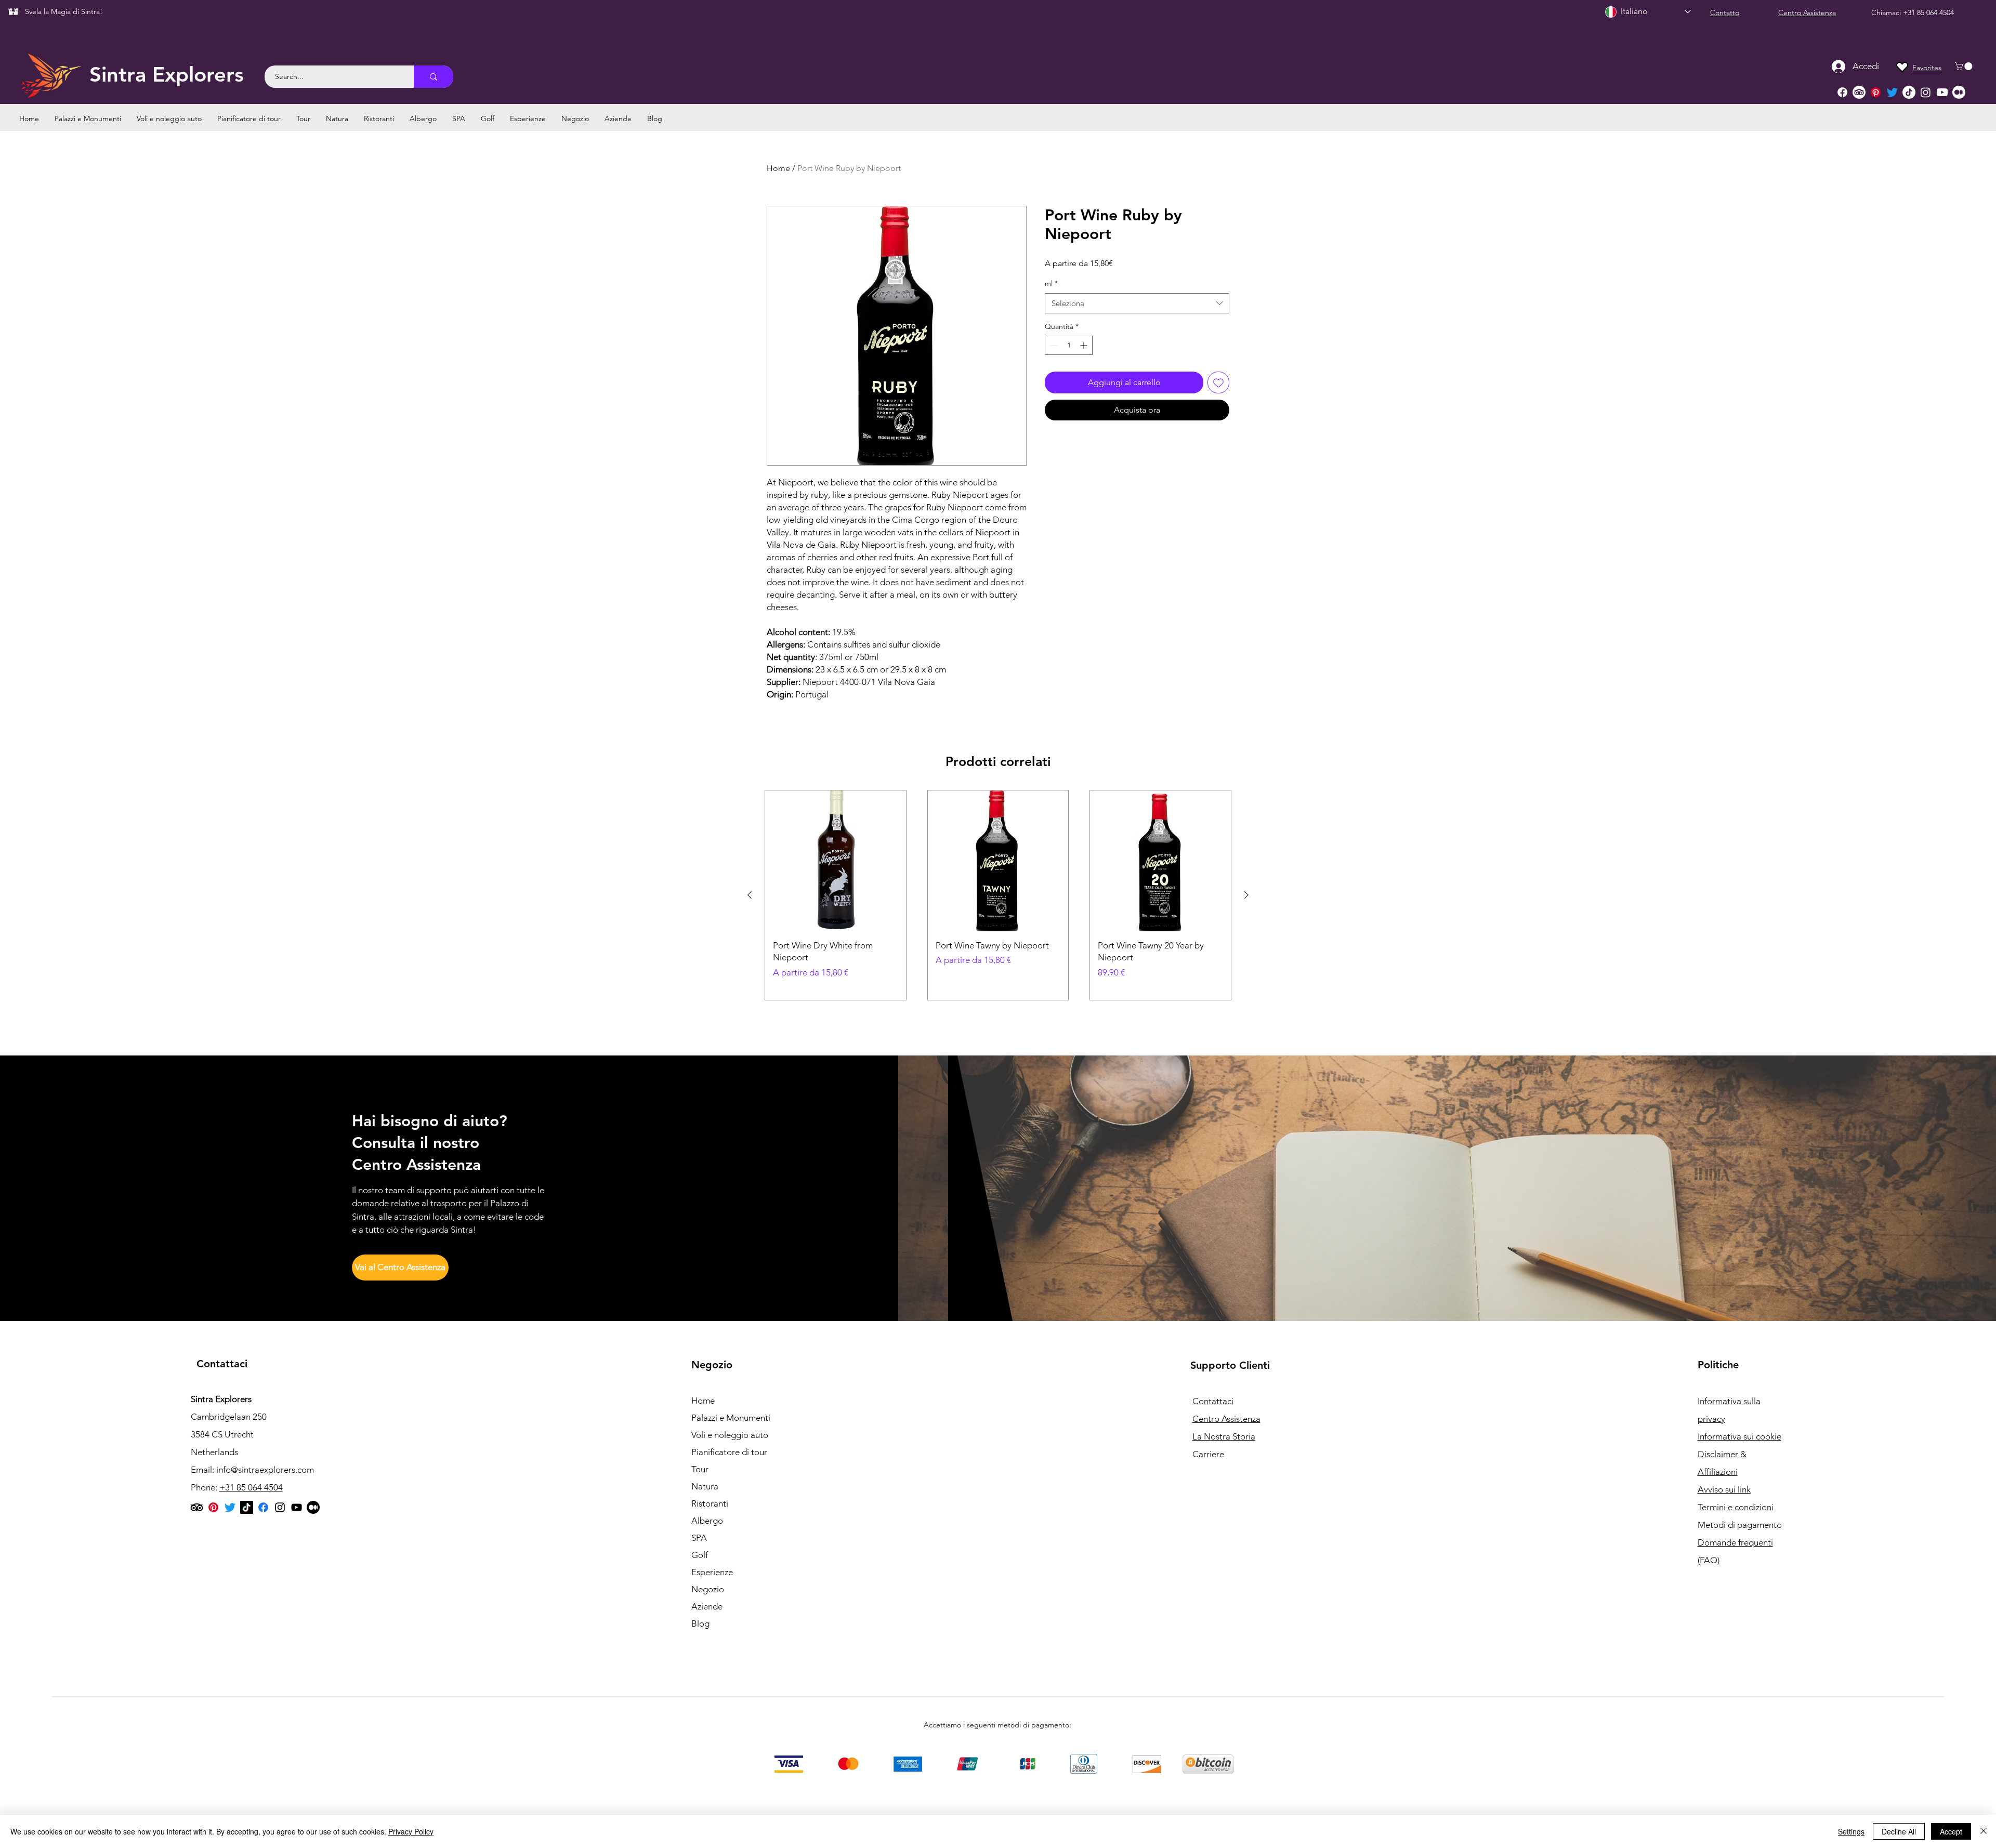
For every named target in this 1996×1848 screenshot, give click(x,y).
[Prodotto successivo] (1246, 895)
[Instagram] (1926, 92)
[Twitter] (1892, 92)
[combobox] (1137, 303)
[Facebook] (1842, 92)
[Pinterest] (1876, 92)
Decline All (1899, 1831)
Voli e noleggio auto (730, 1435)
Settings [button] (1851, 1831)
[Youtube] (1942, 92)
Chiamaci (1887, 12)
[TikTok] (1909, 92)
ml (1051, 283)
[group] (998, 895)
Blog (700, 1623)
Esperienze (712, 1572)
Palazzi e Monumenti (731, 1418)
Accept (1951, 1831)
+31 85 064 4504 (1928, 12)
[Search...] (434, 77)
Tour (700, 1469)
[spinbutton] (1069, 345)
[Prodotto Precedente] (750, 895)
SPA (699, 1538)
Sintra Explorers (167, 74)
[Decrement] (1053, 345)
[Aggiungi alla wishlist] (1218, 382)
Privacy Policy (411, 1831)
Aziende (707, 1606)
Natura (705, 1486)
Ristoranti (710, 1503)
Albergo (707, 1521)
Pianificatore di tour (729, 1452)
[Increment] (1085, 345)
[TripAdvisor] (1859, 92)
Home (778, 168)
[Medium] (1959, 92)
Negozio (708, 1589)
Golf (700, 1555)
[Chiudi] (1984, 1831)
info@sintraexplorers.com (265, 1470)
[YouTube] (297, 1507)
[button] (1965, 66)
